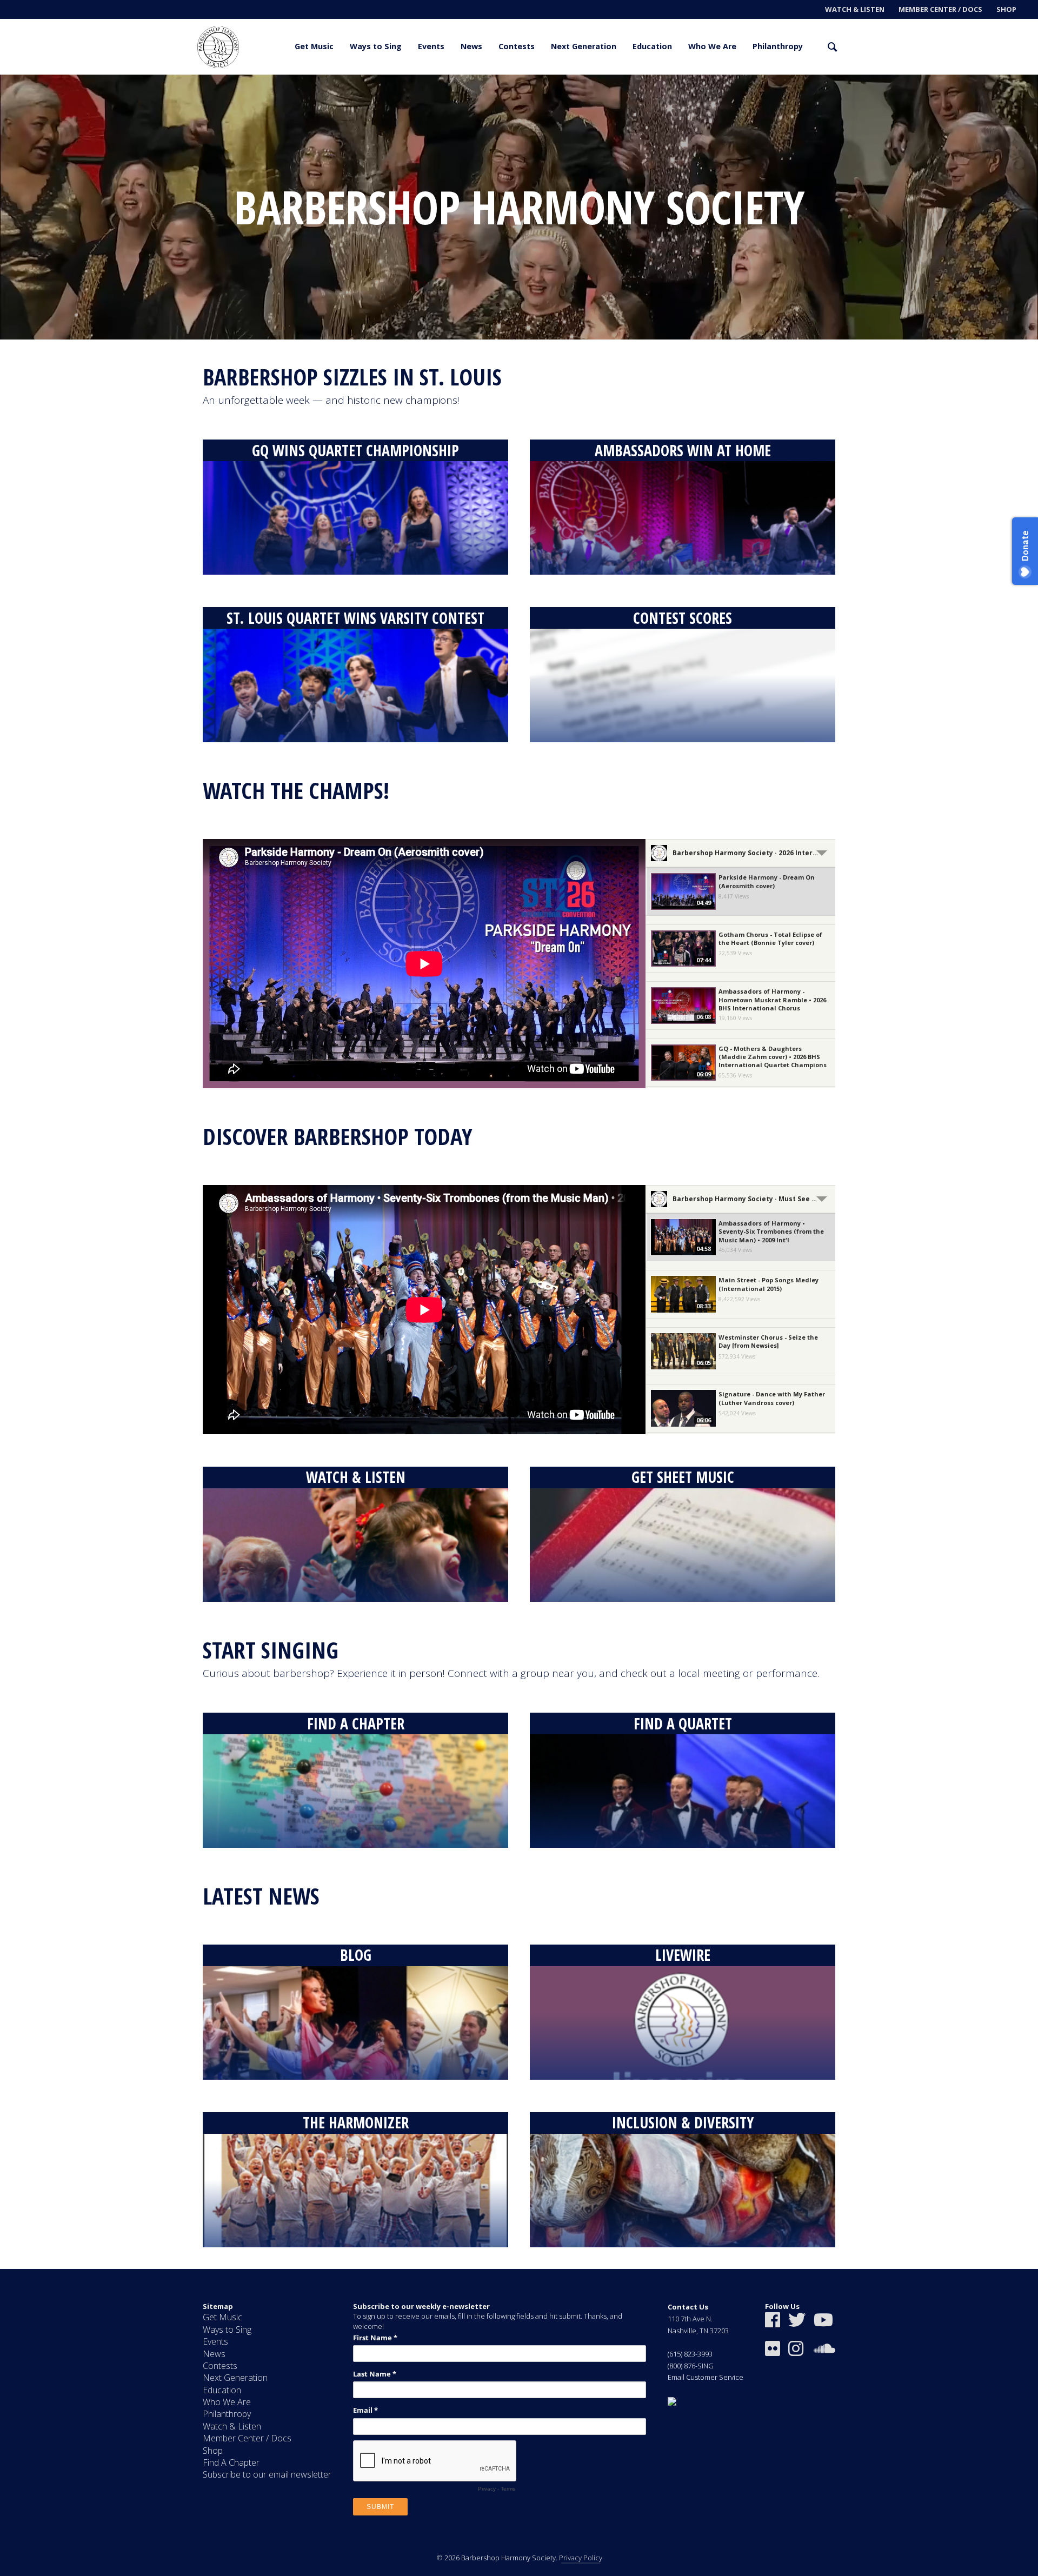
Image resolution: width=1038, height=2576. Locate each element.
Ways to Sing (376, 46)
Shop (1006, 9)
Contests (517, 46)
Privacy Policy (581, 2558)
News (471, 46)
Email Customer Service (706, 2377)
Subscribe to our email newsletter (267, 2474)
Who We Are (712, 46)
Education (652, 46)
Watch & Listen (855, 9)
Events (431, 46)
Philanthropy (778, 46)
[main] (519, 1172)
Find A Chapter (231, 2462)
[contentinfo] (519, 2422)
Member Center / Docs (940, 9)
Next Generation (584, 46)
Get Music (314, 46)
